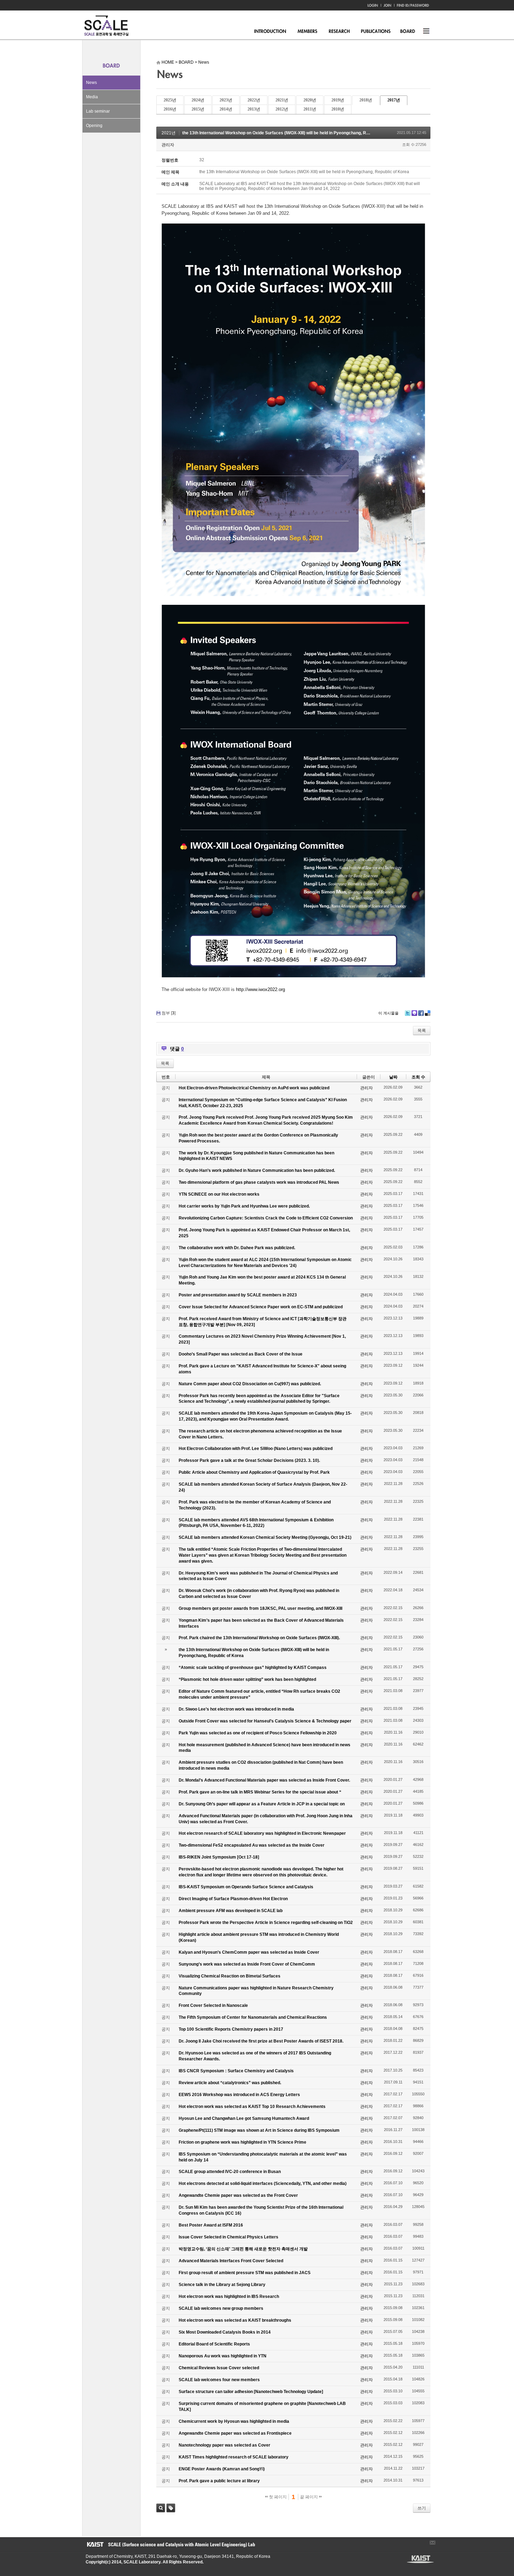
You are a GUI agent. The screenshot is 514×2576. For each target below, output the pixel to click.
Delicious (428, 1013)
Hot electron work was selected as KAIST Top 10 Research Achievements (252, 2107)
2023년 (226, 100)
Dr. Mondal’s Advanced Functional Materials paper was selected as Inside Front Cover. (264, 1780)
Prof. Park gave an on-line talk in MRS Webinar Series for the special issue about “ (260, 1792)
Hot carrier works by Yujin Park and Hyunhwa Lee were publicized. (244, 1206)
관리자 (168, 145)
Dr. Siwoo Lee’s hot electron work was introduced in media (236, 1709)
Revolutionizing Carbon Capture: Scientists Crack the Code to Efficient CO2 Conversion (266, 1218)
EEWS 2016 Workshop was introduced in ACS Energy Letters (239, 2095)
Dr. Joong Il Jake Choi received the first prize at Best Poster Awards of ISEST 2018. (261, 2041)
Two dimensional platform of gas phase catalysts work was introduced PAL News (259, 1182)
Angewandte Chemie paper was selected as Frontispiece (235, 2433)
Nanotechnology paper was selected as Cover (224, 2445)
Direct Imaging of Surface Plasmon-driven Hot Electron (233, 1899)
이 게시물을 (388, 1013)
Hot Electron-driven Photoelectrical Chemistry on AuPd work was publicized (254, 1088)
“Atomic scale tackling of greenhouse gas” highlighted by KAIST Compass (253, 1668)
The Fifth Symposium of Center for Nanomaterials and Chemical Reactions (253, 2017)
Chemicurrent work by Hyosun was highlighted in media (234, 2421)
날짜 (393, 1077)
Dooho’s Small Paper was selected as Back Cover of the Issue (241, 1354)
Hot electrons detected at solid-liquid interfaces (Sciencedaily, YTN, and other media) (263, 2184)
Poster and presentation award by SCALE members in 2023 (238, 1295)
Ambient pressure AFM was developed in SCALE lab (231, 1911)
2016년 (170, 109)
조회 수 (418, 1077)
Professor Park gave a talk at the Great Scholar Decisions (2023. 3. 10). (249, 1460)
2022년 (254, 100)
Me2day (414, 1013)
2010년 (338, 109)
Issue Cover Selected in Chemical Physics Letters (229, 2237)
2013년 (254, 109)
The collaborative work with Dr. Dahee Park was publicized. (237, 1248)
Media (92, 97)
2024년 (198, 100)
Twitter (408, 1013)
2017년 (394, 100)
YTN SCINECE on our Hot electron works (219, 1194)
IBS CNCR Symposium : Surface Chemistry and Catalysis (236, 2071)
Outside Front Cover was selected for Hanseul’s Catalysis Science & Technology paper (265, 1721)
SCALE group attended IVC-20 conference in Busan (230, 2172)
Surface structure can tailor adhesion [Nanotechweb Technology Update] (251, 2392)
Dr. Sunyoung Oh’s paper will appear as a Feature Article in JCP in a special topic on (262, 1804)
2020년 (310, 100)
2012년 (282, 109)
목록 (422, 1031)
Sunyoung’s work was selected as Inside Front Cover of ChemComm (247, 1964)
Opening (94, 126)
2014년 (226, 109)
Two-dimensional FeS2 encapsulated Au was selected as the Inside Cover (252, 1845)
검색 (161, 2508)
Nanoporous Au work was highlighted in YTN (223, 2356)
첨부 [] (169, 1013)
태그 (171, 2508)
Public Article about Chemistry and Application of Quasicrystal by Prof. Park (254, 1472)
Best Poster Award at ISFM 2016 (211, 2225)
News (91, 83)
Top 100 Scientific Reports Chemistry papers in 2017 (231, 2029)
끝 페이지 (309, 2497)
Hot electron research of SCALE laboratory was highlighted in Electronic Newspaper (262, 1833)
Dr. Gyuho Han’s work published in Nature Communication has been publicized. (257, 1170)
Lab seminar (98, 111)
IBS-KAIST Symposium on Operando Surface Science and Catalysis (246, 1887)
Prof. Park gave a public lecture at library (219, 2481)
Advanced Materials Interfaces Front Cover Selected (231, 2261)
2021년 (282, 100)
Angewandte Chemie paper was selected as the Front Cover (238, 2195)
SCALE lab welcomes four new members (219, 2380)
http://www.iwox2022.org (260, 989)
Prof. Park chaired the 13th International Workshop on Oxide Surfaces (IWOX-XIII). (259, 1638)
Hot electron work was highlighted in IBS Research (229, 2297)
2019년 (338, 100)
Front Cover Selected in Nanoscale (213, 2005)
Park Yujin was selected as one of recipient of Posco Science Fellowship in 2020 (258, 1733)
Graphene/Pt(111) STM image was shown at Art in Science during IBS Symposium (259, 2130)
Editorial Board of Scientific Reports (214, 2344)
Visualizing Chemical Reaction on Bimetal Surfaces (230, 1976)
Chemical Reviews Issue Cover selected (219, 2368)
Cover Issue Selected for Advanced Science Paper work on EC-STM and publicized (261, 1307)
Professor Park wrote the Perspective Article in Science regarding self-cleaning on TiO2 (266, 1923)
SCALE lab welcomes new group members (221, 2308)
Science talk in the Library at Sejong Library (222, 2285)
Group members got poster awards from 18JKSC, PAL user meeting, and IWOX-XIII (260, 1608)
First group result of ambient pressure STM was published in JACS (245, 2273)
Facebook (421, 1013)
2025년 (170, 100)
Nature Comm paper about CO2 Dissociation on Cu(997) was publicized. (250, 1384)
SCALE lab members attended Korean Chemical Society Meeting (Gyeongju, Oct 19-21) (265, 1537)
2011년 (310, 109)
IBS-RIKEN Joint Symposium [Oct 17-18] (219, 1857)
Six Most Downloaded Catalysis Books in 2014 (225, 2332)
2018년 (366, 100)
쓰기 (422, 2508)
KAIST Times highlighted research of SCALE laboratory (234, 2457)
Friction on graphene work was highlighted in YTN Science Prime (242, 2142)
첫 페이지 (277, 2497)
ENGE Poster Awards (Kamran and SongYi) (222, 2469)
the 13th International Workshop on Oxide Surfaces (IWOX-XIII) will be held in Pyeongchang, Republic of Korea (290, 133)
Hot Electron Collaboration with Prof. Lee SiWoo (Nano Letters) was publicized (256, 1449)
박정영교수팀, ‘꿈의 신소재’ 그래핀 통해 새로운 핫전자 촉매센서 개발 (243, 2249)
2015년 (198, 109)
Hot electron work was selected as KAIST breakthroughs (235, 2320)
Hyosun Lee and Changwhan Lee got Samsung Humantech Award (244, 2118)
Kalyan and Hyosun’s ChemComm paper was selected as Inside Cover (249, 1952)
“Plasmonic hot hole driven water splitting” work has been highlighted (247, 1679)
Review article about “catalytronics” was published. (230, 2083)
